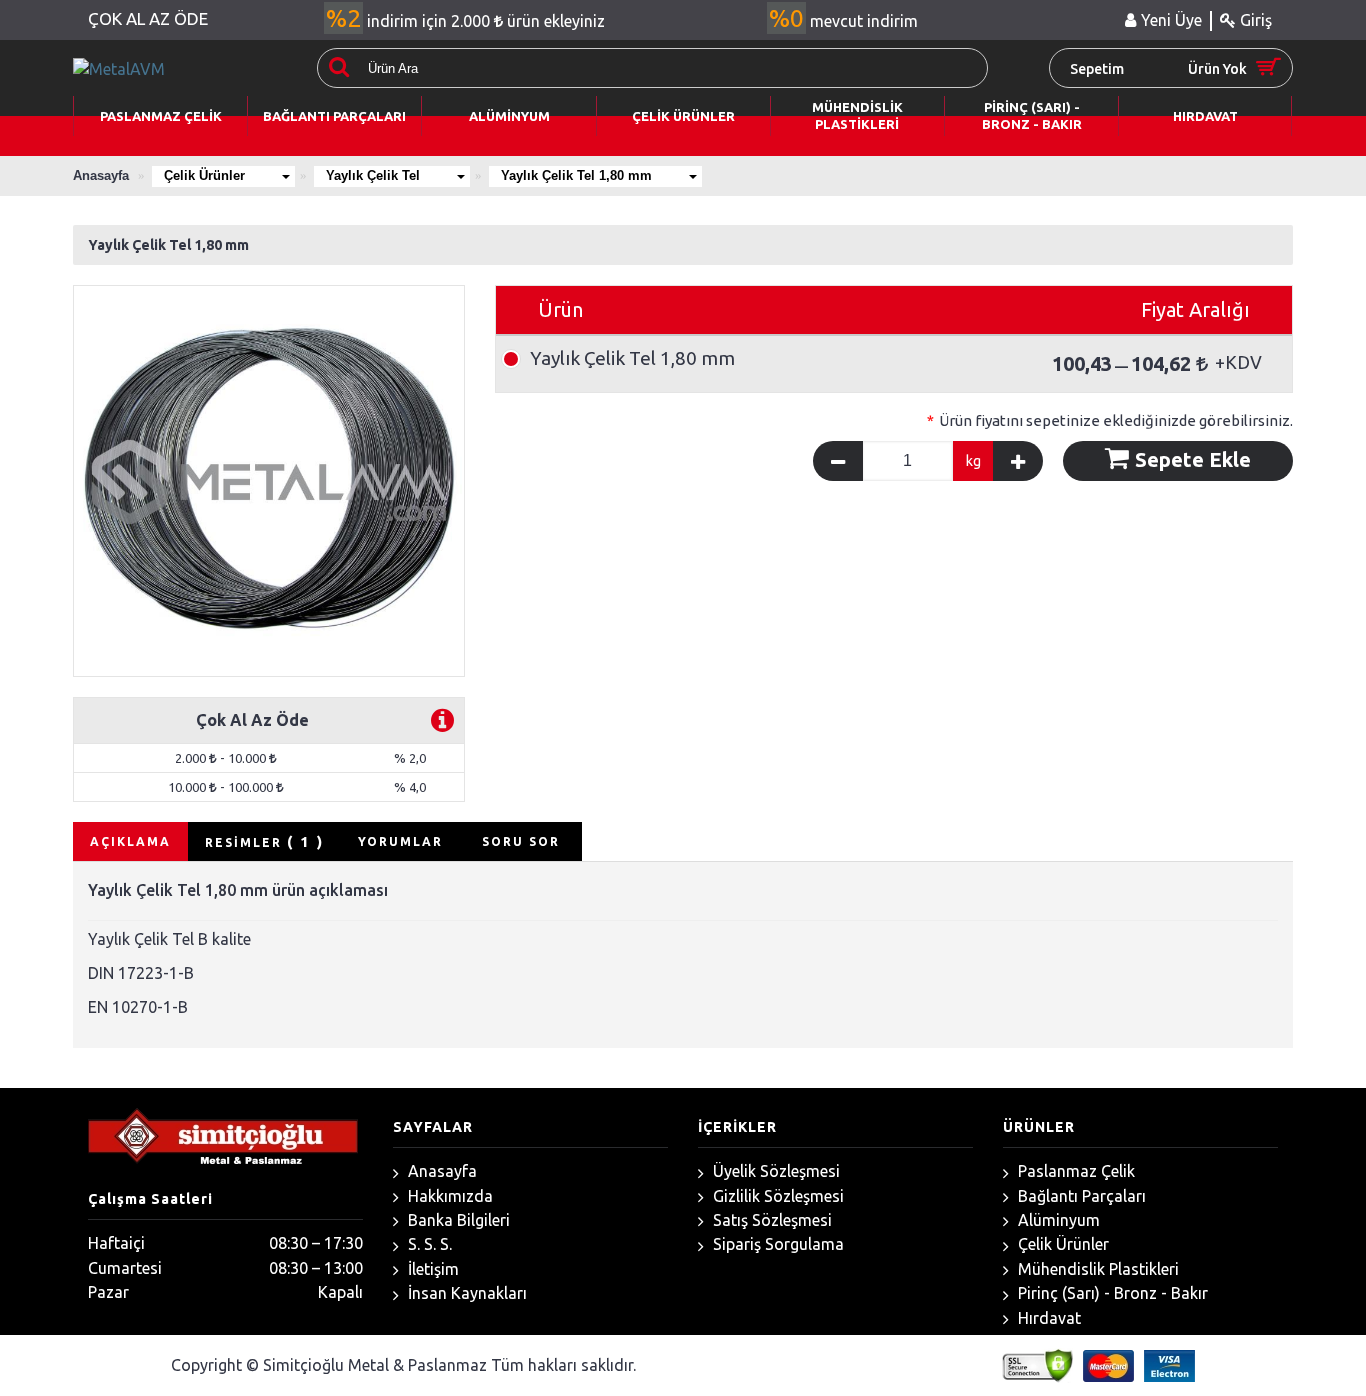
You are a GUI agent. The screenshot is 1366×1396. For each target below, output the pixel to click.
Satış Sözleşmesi (770, 1220)
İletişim (431, 1269)
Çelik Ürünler (204, 175)
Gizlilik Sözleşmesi (776, 1196)
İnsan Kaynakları (465, 1293)
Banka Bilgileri (457, 1220)
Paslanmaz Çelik (1074, 1171)
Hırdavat (1047, 1318)
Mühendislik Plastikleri (1096, 1269)
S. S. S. (428, 1244)
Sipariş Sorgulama (776, 1244)
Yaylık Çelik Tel (373, 175)
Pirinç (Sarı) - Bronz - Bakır (1111, 1293)
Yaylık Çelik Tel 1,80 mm (576, 175)
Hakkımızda (448, 1196)
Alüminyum (1057, 1220)
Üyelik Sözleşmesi (774, 1171)
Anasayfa (440, 1171)
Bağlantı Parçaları (1080, 1196)
